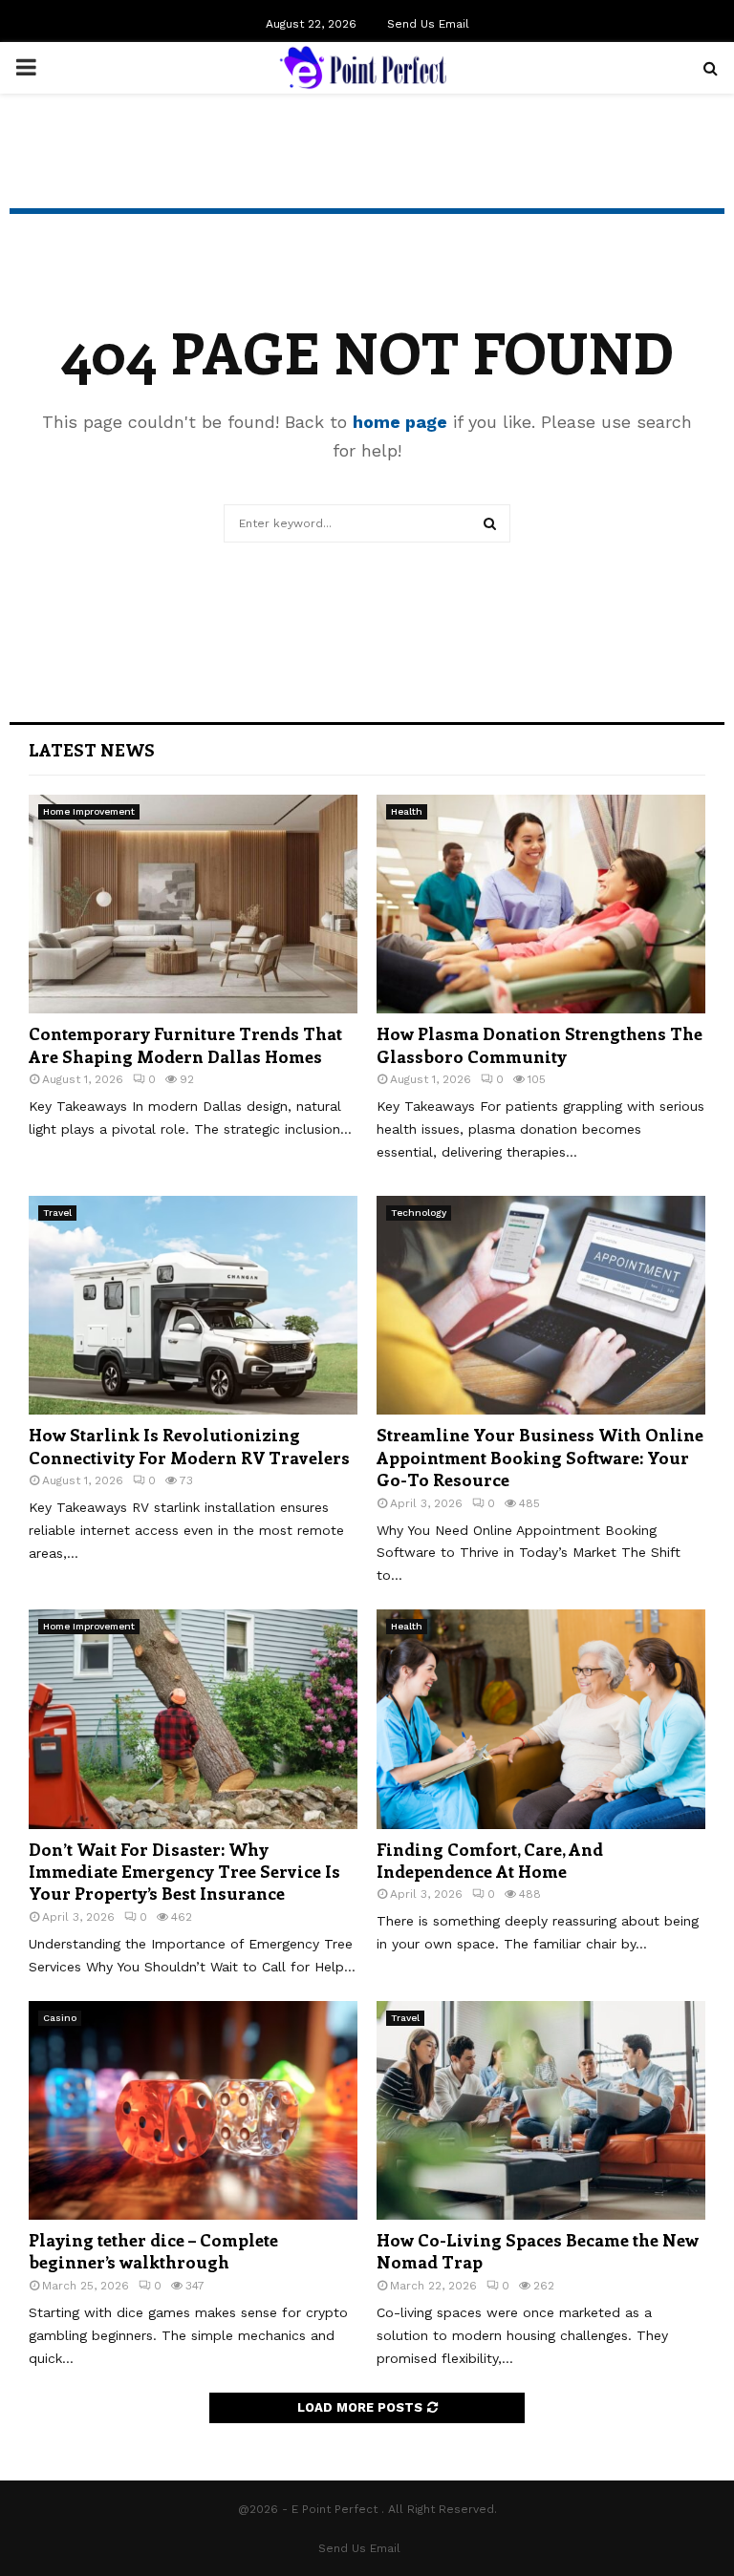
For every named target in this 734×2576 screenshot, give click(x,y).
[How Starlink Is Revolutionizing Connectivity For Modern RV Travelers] (193, 1305)
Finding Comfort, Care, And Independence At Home (490, 1860)
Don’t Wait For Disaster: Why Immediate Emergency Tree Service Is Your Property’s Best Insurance (184, 1872)
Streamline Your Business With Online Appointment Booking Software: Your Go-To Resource (540, 1457)
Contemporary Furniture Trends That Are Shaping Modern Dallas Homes (185, 1044)
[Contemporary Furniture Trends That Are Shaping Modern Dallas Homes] (193, 904)
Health (407, 811)
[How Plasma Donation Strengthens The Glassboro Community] (541, 904)
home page (400, 422)
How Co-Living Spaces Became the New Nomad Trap (538, 2251)
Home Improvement (89, 811)
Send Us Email (428, 24)
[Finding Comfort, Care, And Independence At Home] (541, 1719)
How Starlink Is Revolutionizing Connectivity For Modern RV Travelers (189, 1446)
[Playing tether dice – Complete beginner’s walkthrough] (193, 2110)
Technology (419, 1213)
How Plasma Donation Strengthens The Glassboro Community (540, 1044)
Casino (60, 2018)
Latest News (92, 750)
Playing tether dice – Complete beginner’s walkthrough (153, 2251)
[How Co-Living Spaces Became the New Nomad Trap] (541, 2110)
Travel (57, 1213)
